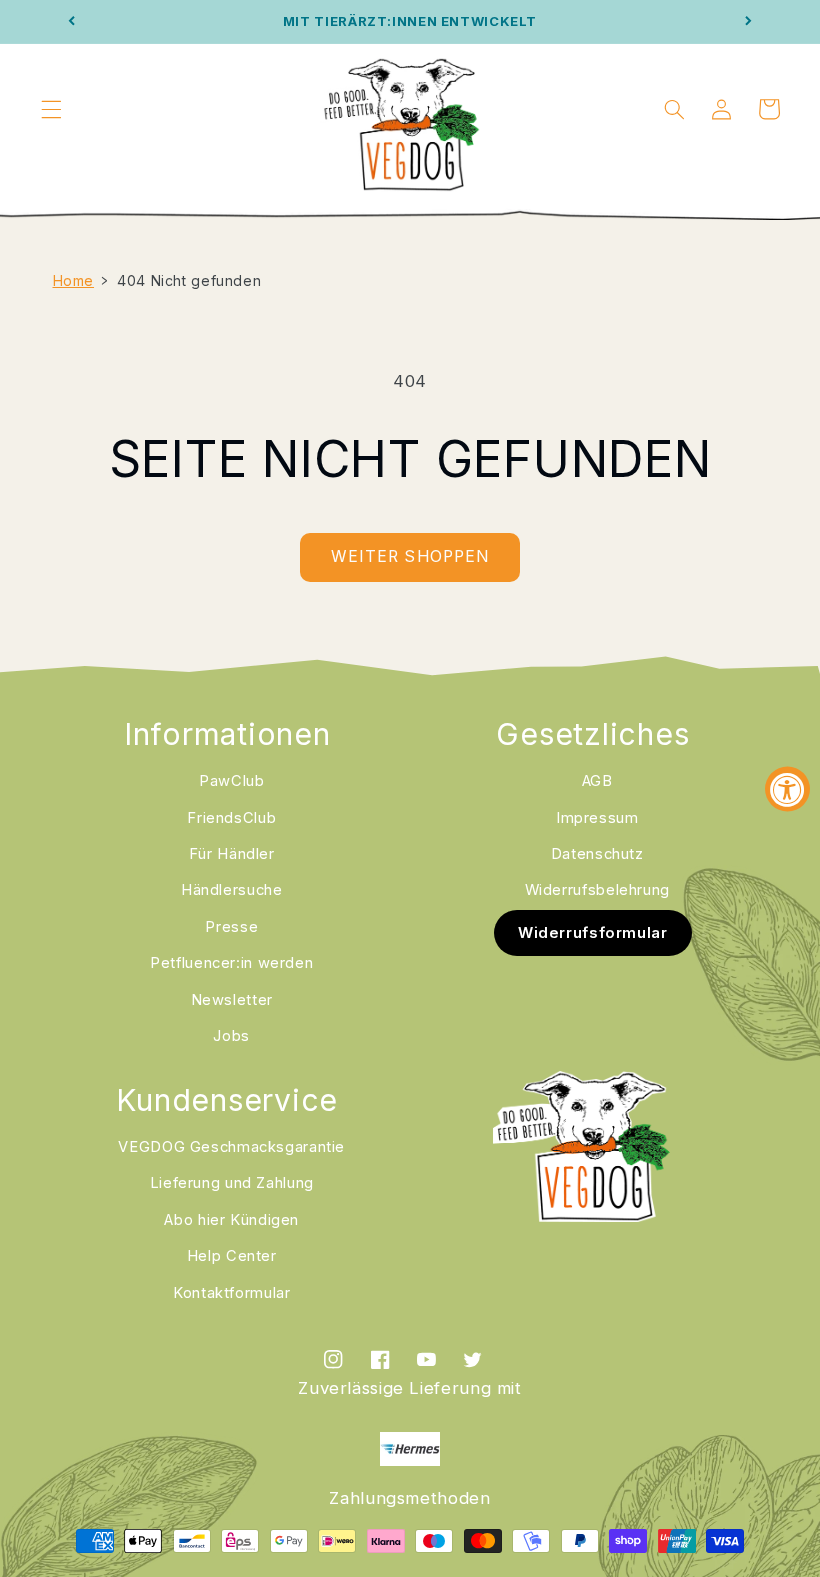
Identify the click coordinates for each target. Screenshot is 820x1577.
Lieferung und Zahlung (232, 1183)
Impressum (597, 818)
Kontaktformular (231, 1293)
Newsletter (232, 1000)
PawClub (231, 781)
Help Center (232, 1256)
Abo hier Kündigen (231, 1220)
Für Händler (232, 854)
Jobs (231, 1036)
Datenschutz (597, 854)
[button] (51, 109)
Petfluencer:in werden (231, 963)
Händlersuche (232, 890)
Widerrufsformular (593, 932)
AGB (597, 781)
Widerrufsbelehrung (597, 890)
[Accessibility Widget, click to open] (787, 788)
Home (74, 280)
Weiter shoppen (410, 556)
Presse (231, 927)
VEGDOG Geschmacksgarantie (231, 1147)
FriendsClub (231, 818)
